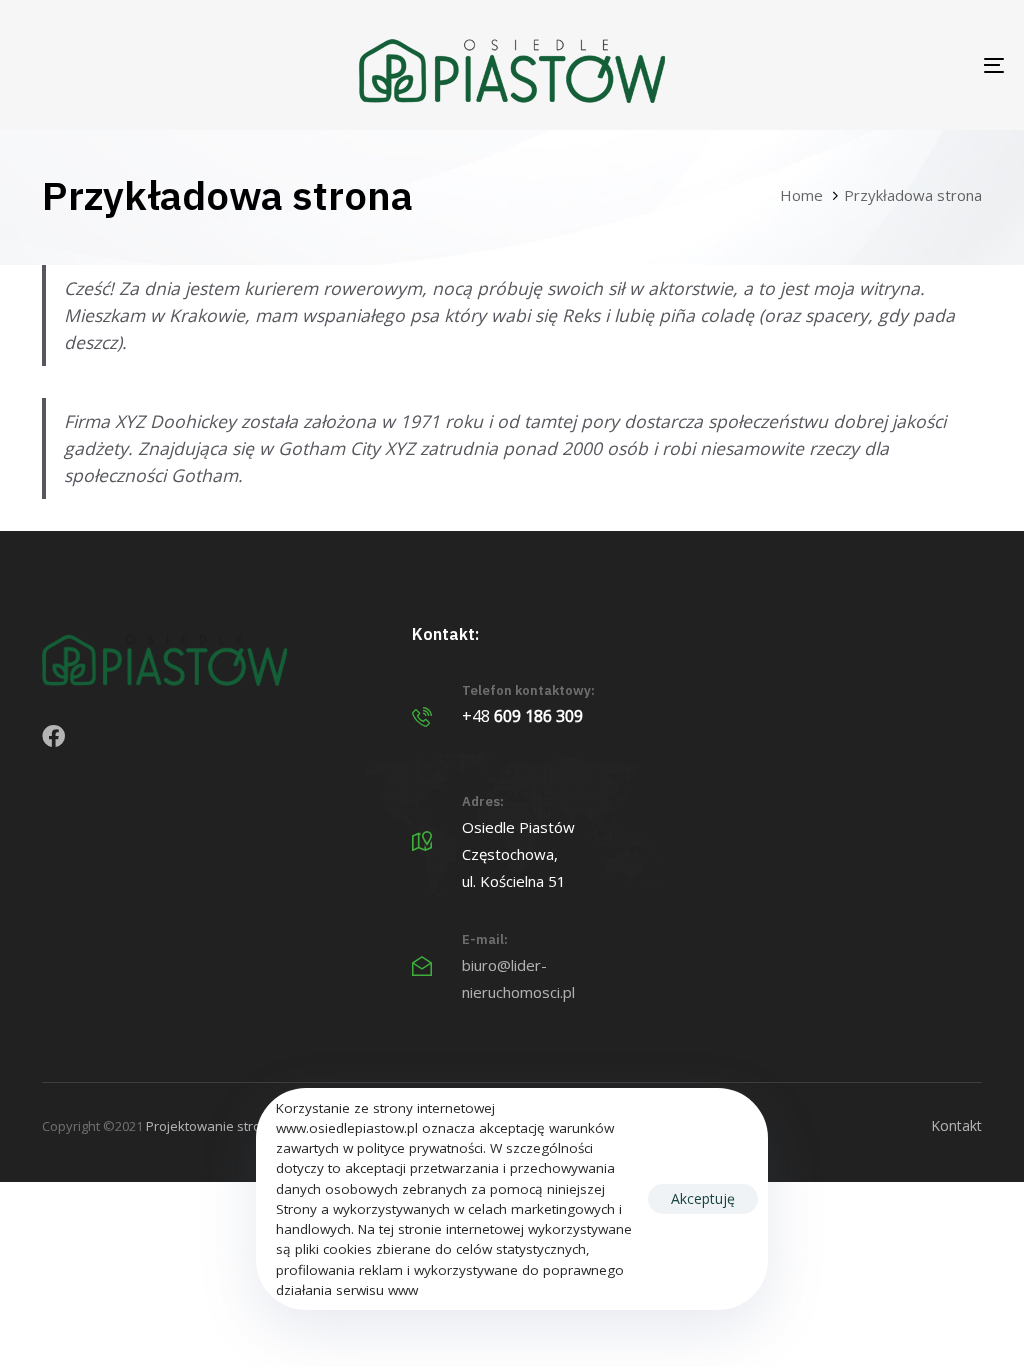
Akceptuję (703, 1198)
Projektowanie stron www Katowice (253, 1126)
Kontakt (956, 1125)
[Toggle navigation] (840, 65)
